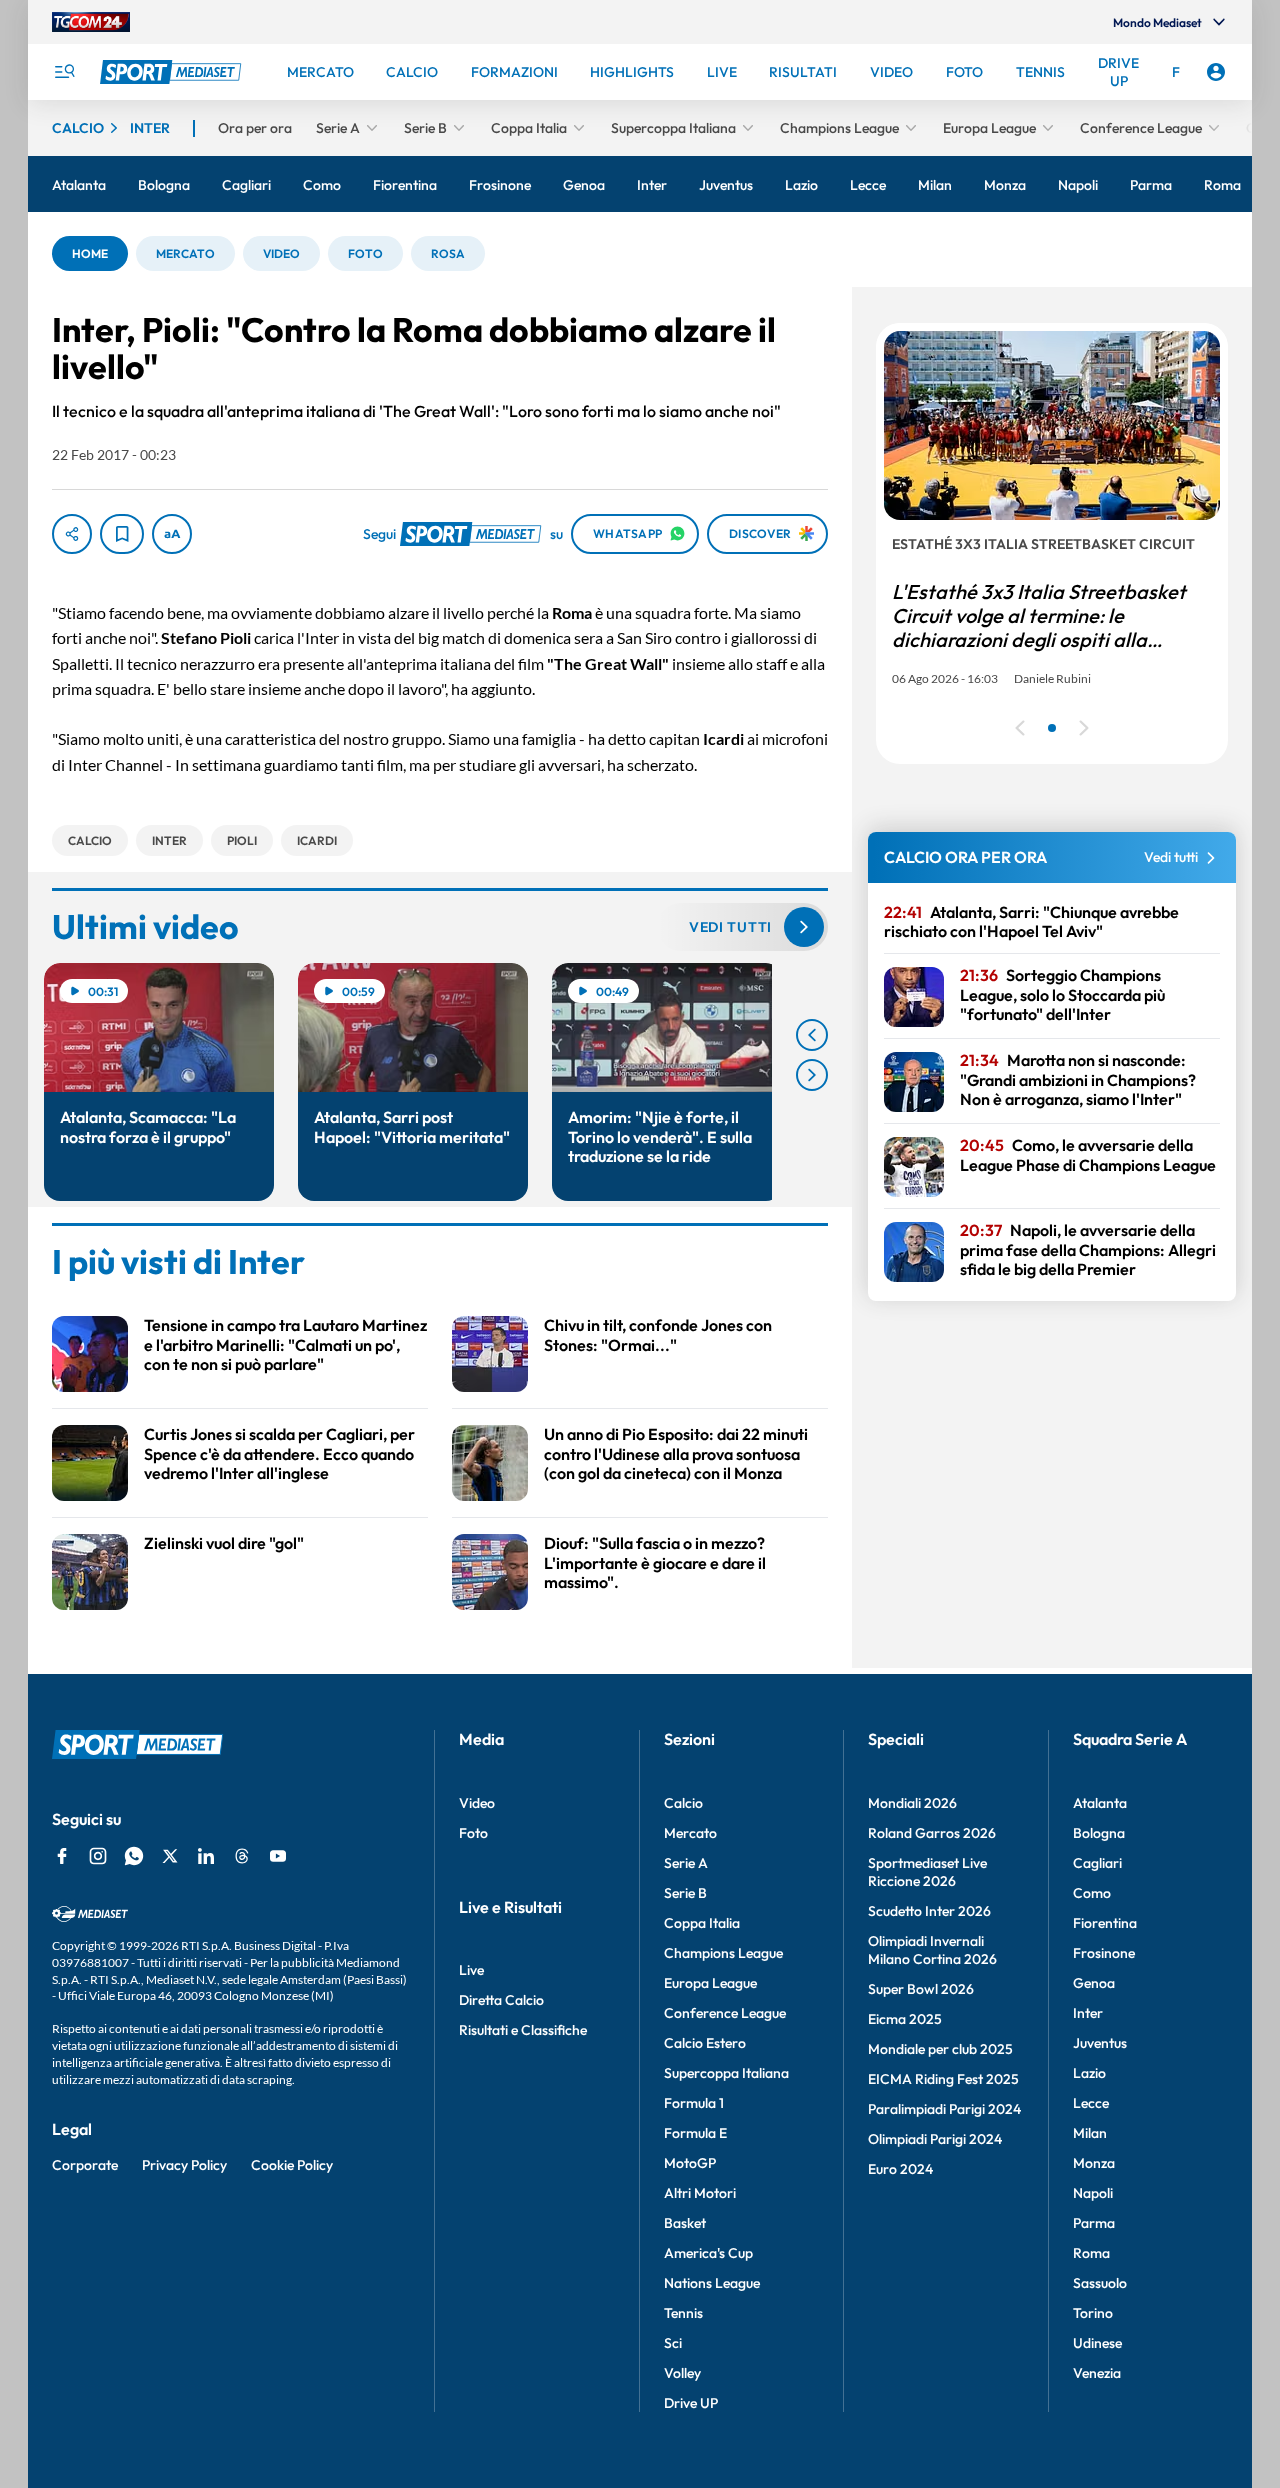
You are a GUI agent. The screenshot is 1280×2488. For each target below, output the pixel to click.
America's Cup (708, 2253)
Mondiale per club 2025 (940, 2049)
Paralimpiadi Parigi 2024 (944, 2109)
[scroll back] (812, 1035)
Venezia (1097, 2373)
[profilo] (1216, 72)
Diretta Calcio (501, 2000)
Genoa (1094, 1983)
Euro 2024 (900, 2169)
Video (477, 1803)
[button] (90, 253)
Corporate (85, 2165)
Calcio (683, 1803)
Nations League (712, 2283)
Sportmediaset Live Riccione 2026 (927, 1872)
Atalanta (1100, 1803)
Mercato (690, 1833)
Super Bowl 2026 (921, 1989)
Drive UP (691, 2403)
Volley (682, 2373)
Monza (1094, 2163)
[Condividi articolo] (72, 534)
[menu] (64, 72)
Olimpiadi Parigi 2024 (935, 2139)
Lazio (1089, 2073)
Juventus (1100, 2043)
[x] (170, 1856)
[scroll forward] (812, 1075)
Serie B (685, 1893)
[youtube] (278, 1856)
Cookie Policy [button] (292, 2165)
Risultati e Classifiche (523, 2030)
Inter (1088, 2013)
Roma (1091, 2253)
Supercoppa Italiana (726, 2073)
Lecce (1091, 2103)
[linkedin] (206, 1856)
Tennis (683, 2313)
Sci (673, 2343)
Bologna (1099, 1833)
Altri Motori (700, 2193)
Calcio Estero (705, 2043)
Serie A (686, 1863)
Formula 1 (694, 2103)
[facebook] (62, 1856)
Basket (685, 2223)
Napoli (1093, 2193)
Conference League (725, 2013)
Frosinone (1104, 1953)
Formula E (695, 2133)
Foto (473, 1833)
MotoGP (690, 2163)
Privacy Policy (184, 2165)
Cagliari (1097, 1863)
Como (1092, 1893)
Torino (1093, 2313)
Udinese (1097, 2343)
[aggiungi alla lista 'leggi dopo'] (122, 534)
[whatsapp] (134, 1856)
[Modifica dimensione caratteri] (172, 534)
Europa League (710, 1983)
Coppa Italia (702, 1923)
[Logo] (173, 72)
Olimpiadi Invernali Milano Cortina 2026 (932, 1950)
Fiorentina (1105, 1923)
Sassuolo (1100, 2283)
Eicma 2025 (905, 2019)
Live (471, 1970)
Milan (1090, 2133)
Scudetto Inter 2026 (929, 1911)
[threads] (242, 1856)
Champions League (723, 1953)
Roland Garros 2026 (932, 1833)
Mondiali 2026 (912, 1803)
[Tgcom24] (91, 22)
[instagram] (98, 1856)
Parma (1094, 2223)
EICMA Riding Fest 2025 (943, 2079)
